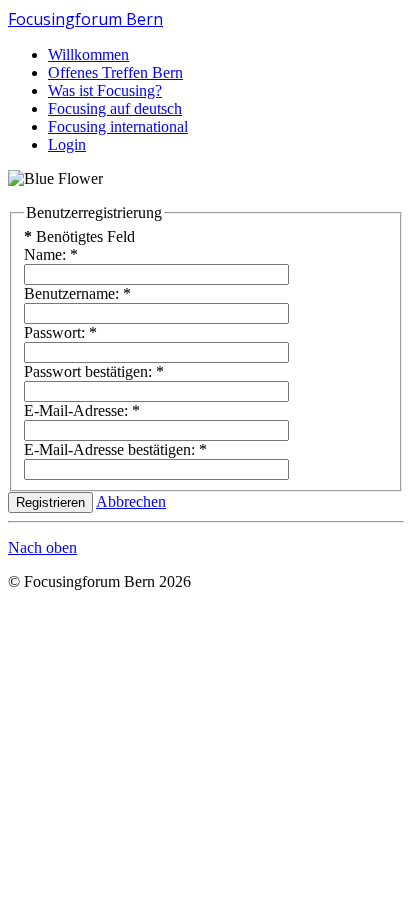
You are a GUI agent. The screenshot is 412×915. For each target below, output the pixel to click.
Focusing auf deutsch (115, 108)
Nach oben (42, 547)
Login (67, 144)
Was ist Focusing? (105, 90)
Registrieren (50, 502)
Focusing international (118, 126)
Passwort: (60, 332)
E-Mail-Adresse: (82, 410)
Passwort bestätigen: (94, 371)
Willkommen (88, 54)
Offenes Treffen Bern (115, 72)
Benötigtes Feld (79, 236)
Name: (51, 254)
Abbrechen (131, 501)
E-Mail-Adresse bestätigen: (115, 449)
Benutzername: (77, 293)
